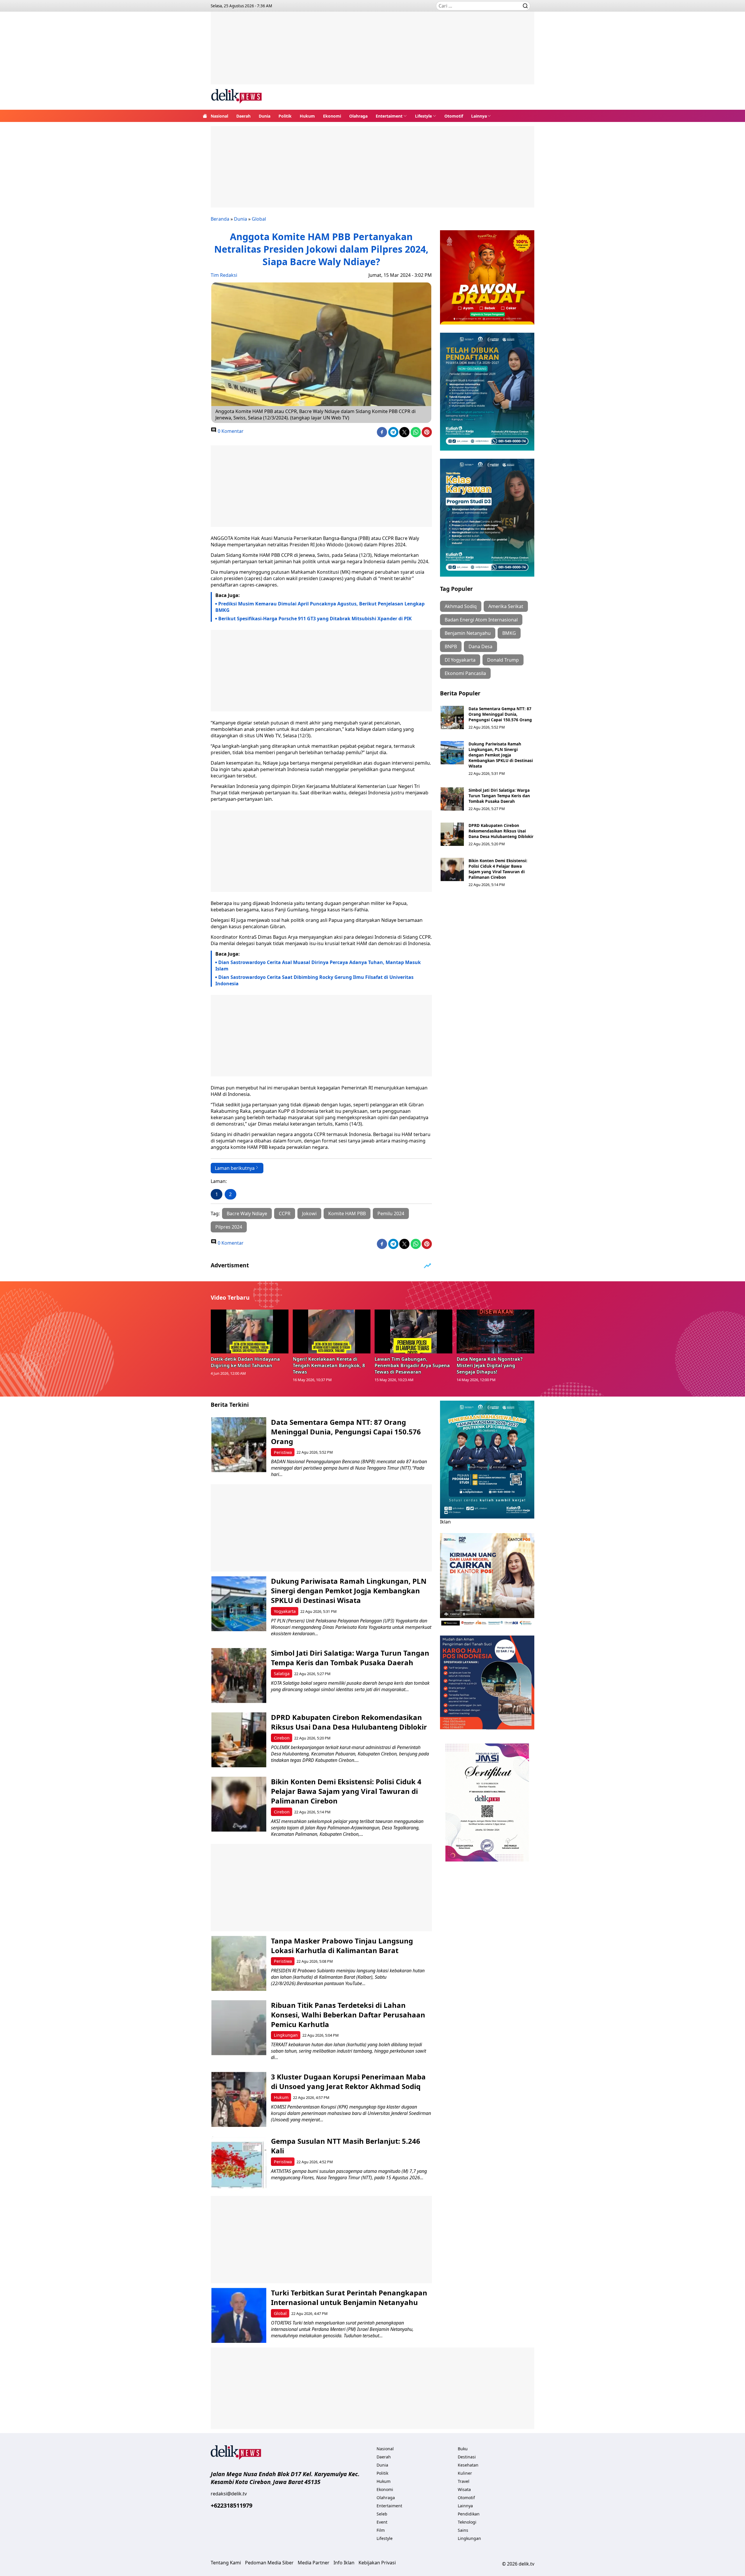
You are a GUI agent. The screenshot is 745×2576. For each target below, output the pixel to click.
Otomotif (454, 116)
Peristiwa (283, 1452)
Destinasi (467, 2457)
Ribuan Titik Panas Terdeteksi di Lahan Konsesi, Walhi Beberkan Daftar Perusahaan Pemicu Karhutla (348, 2015)
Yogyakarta (285, 1611)
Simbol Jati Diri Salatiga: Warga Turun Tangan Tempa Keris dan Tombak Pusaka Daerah (499, 796)
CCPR (285, 1213)
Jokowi (309, 1213)
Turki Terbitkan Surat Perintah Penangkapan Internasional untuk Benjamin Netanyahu (349, 2297)
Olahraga (358, 116)
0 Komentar (230, 431)
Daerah (243, 116)
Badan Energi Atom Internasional (481, 620)
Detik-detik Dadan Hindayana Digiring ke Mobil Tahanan (245, 1362)
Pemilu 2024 (391, 1213)
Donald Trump (503, 660)
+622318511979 (232, 2505)
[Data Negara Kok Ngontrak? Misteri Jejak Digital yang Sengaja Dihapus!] (496, 1331)
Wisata (464, 2489)
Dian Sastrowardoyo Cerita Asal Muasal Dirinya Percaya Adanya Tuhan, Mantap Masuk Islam (318, 965)
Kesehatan (468, 2465)
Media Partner (314, 2563)
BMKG (509, 633)
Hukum (307, 116)
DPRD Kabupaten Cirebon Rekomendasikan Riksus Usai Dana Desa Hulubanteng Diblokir (501, 831)
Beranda (220, 219)
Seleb (382, 2514)
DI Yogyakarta (460, 660)
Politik (285, 116)
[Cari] (525, 6)
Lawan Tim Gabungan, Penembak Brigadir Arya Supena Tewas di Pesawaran (412, 1365)
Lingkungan (286, 2035)
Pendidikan (469, 2514)
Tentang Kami (226, 2563)
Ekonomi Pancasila (465, 673)
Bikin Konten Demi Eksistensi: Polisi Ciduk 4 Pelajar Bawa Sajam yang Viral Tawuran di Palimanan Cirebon (498, 869)
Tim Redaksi (224, 275)
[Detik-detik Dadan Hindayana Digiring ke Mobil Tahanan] (250, 1331)
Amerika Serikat (506, 606)
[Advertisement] (372, 52)
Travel (464, 2481)
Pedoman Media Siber (269, 2563)
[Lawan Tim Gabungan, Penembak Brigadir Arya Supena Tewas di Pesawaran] (414, 1331)
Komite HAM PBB (347, 1213)
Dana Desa (480, 646)
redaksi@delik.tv (229, 2494)
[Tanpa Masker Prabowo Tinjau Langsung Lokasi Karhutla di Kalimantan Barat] (239, 1963)
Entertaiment (389, 116)
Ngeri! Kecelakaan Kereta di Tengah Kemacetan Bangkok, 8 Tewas (329, 1365)
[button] (391, 116)
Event (382, 2522)
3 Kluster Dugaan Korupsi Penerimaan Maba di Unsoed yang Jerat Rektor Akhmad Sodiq (348, 2081)
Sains (463, 2530)
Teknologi (467, 2522)
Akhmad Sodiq (461, 606)
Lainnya (479, 116)
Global (259, 219)
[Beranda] (205, 116)
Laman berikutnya (235, 1168)
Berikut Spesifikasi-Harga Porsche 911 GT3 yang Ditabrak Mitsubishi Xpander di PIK (315, 619)
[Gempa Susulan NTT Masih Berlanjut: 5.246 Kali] (239, 2164)
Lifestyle (423, 116)
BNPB (451, 646)
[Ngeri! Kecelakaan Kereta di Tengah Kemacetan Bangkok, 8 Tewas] (332, 1331)
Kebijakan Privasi (377, 2563)
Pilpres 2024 (229, 1227)
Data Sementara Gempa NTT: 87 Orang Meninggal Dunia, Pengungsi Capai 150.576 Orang (500, 714)
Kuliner (465, 2473)
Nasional (219, 116)
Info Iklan (344, 2563)
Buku (463, 2449)
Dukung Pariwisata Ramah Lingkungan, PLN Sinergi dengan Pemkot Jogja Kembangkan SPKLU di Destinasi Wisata (501, 755)
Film (381, 2530)
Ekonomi (332, 116)
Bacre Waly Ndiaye (247, 1213)
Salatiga (282, 1674)
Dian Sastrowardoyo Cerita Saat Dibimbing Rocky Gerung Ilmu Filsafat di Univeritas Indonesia (314, 980)
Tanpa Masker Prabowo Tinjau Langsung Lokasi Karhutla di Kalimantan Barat (342, 1946)
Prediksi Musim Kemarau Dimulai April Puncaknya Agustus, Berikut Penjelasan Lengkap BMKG (320, 607)
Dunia (265, 116)
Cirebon (282, 1738)
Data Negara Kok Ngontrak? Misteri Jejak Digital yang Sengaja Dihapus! (490, 1365)
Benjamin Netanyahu (468, 633)
